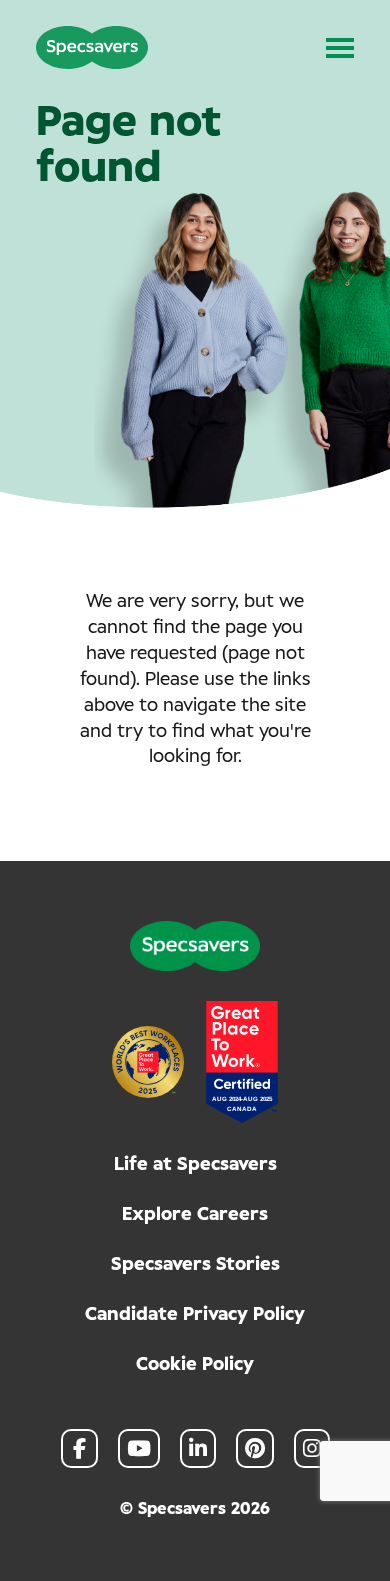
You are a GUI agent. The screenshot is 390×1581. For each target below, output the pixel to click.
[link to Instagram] (312, 1448)
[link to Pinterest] (255, 1448)
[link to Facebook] (79, 1448)
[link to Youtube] (139, 1448)
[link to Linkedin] (198, 1448)
